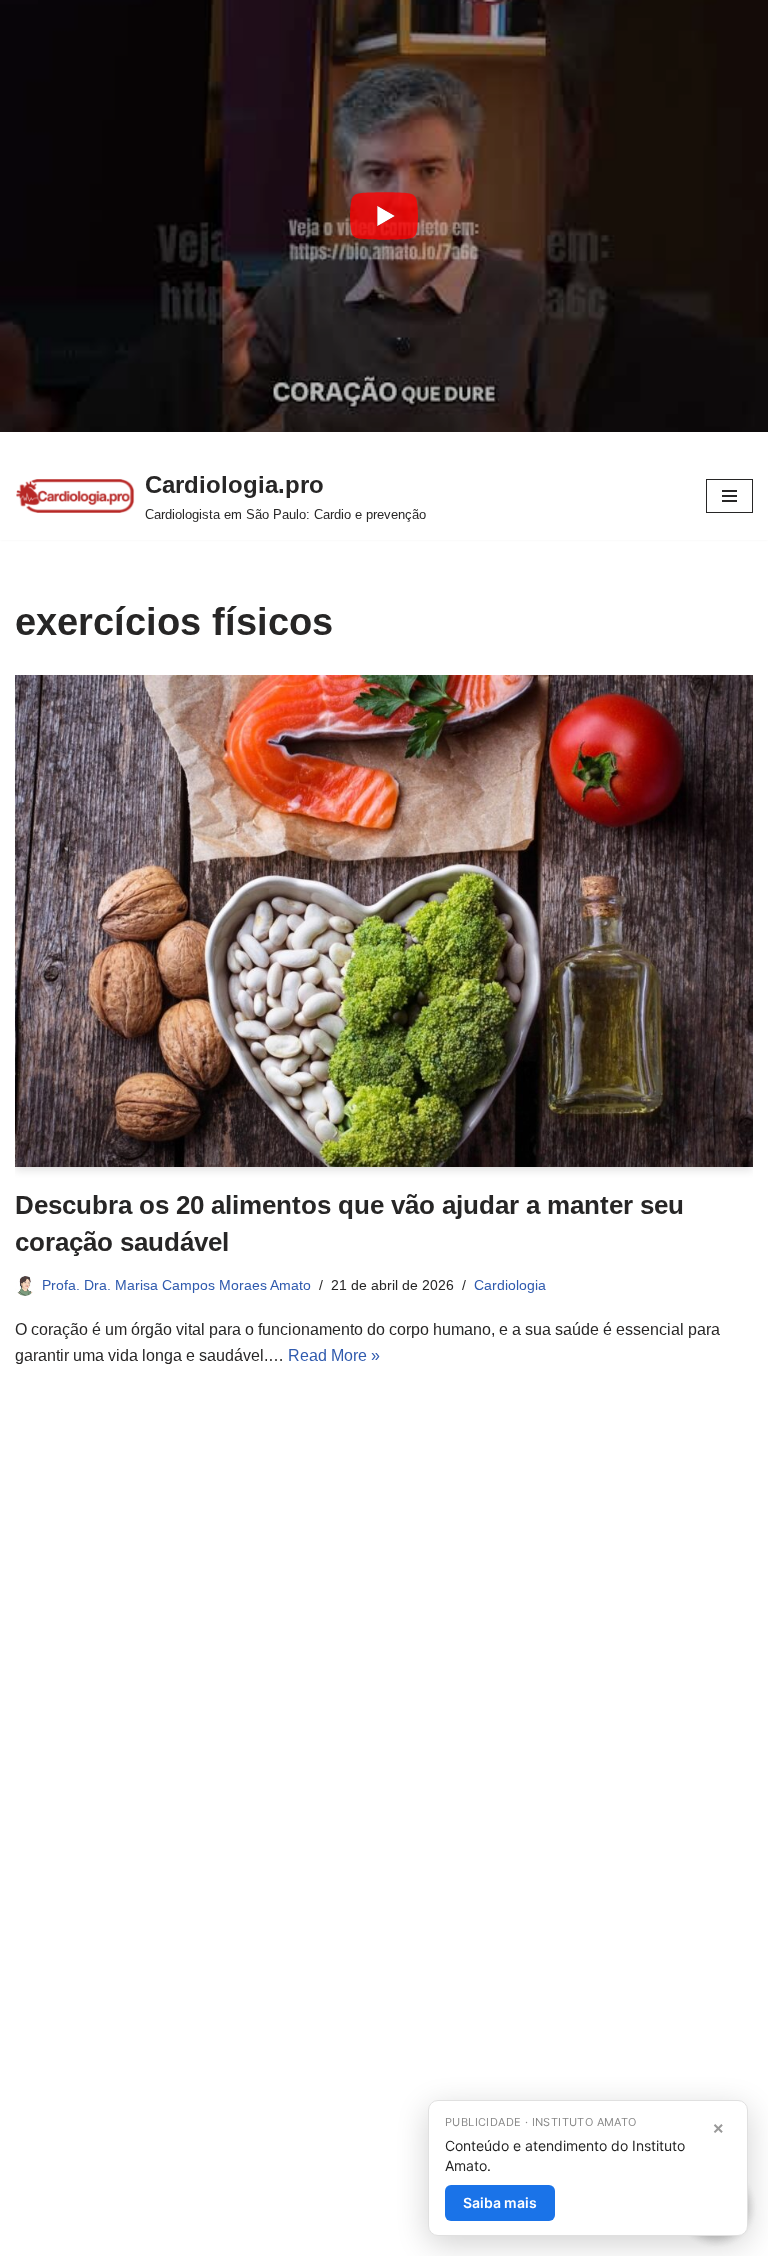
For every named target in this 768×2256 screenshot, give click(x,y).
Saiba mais (500, 2202)
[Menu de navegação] (729, 496)
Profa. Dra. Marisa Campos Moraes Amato (176, 1285)
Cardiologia (510, 1285)
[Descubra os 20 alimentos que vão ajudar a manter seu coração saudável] (384, 921)
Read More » (334, 1355)
